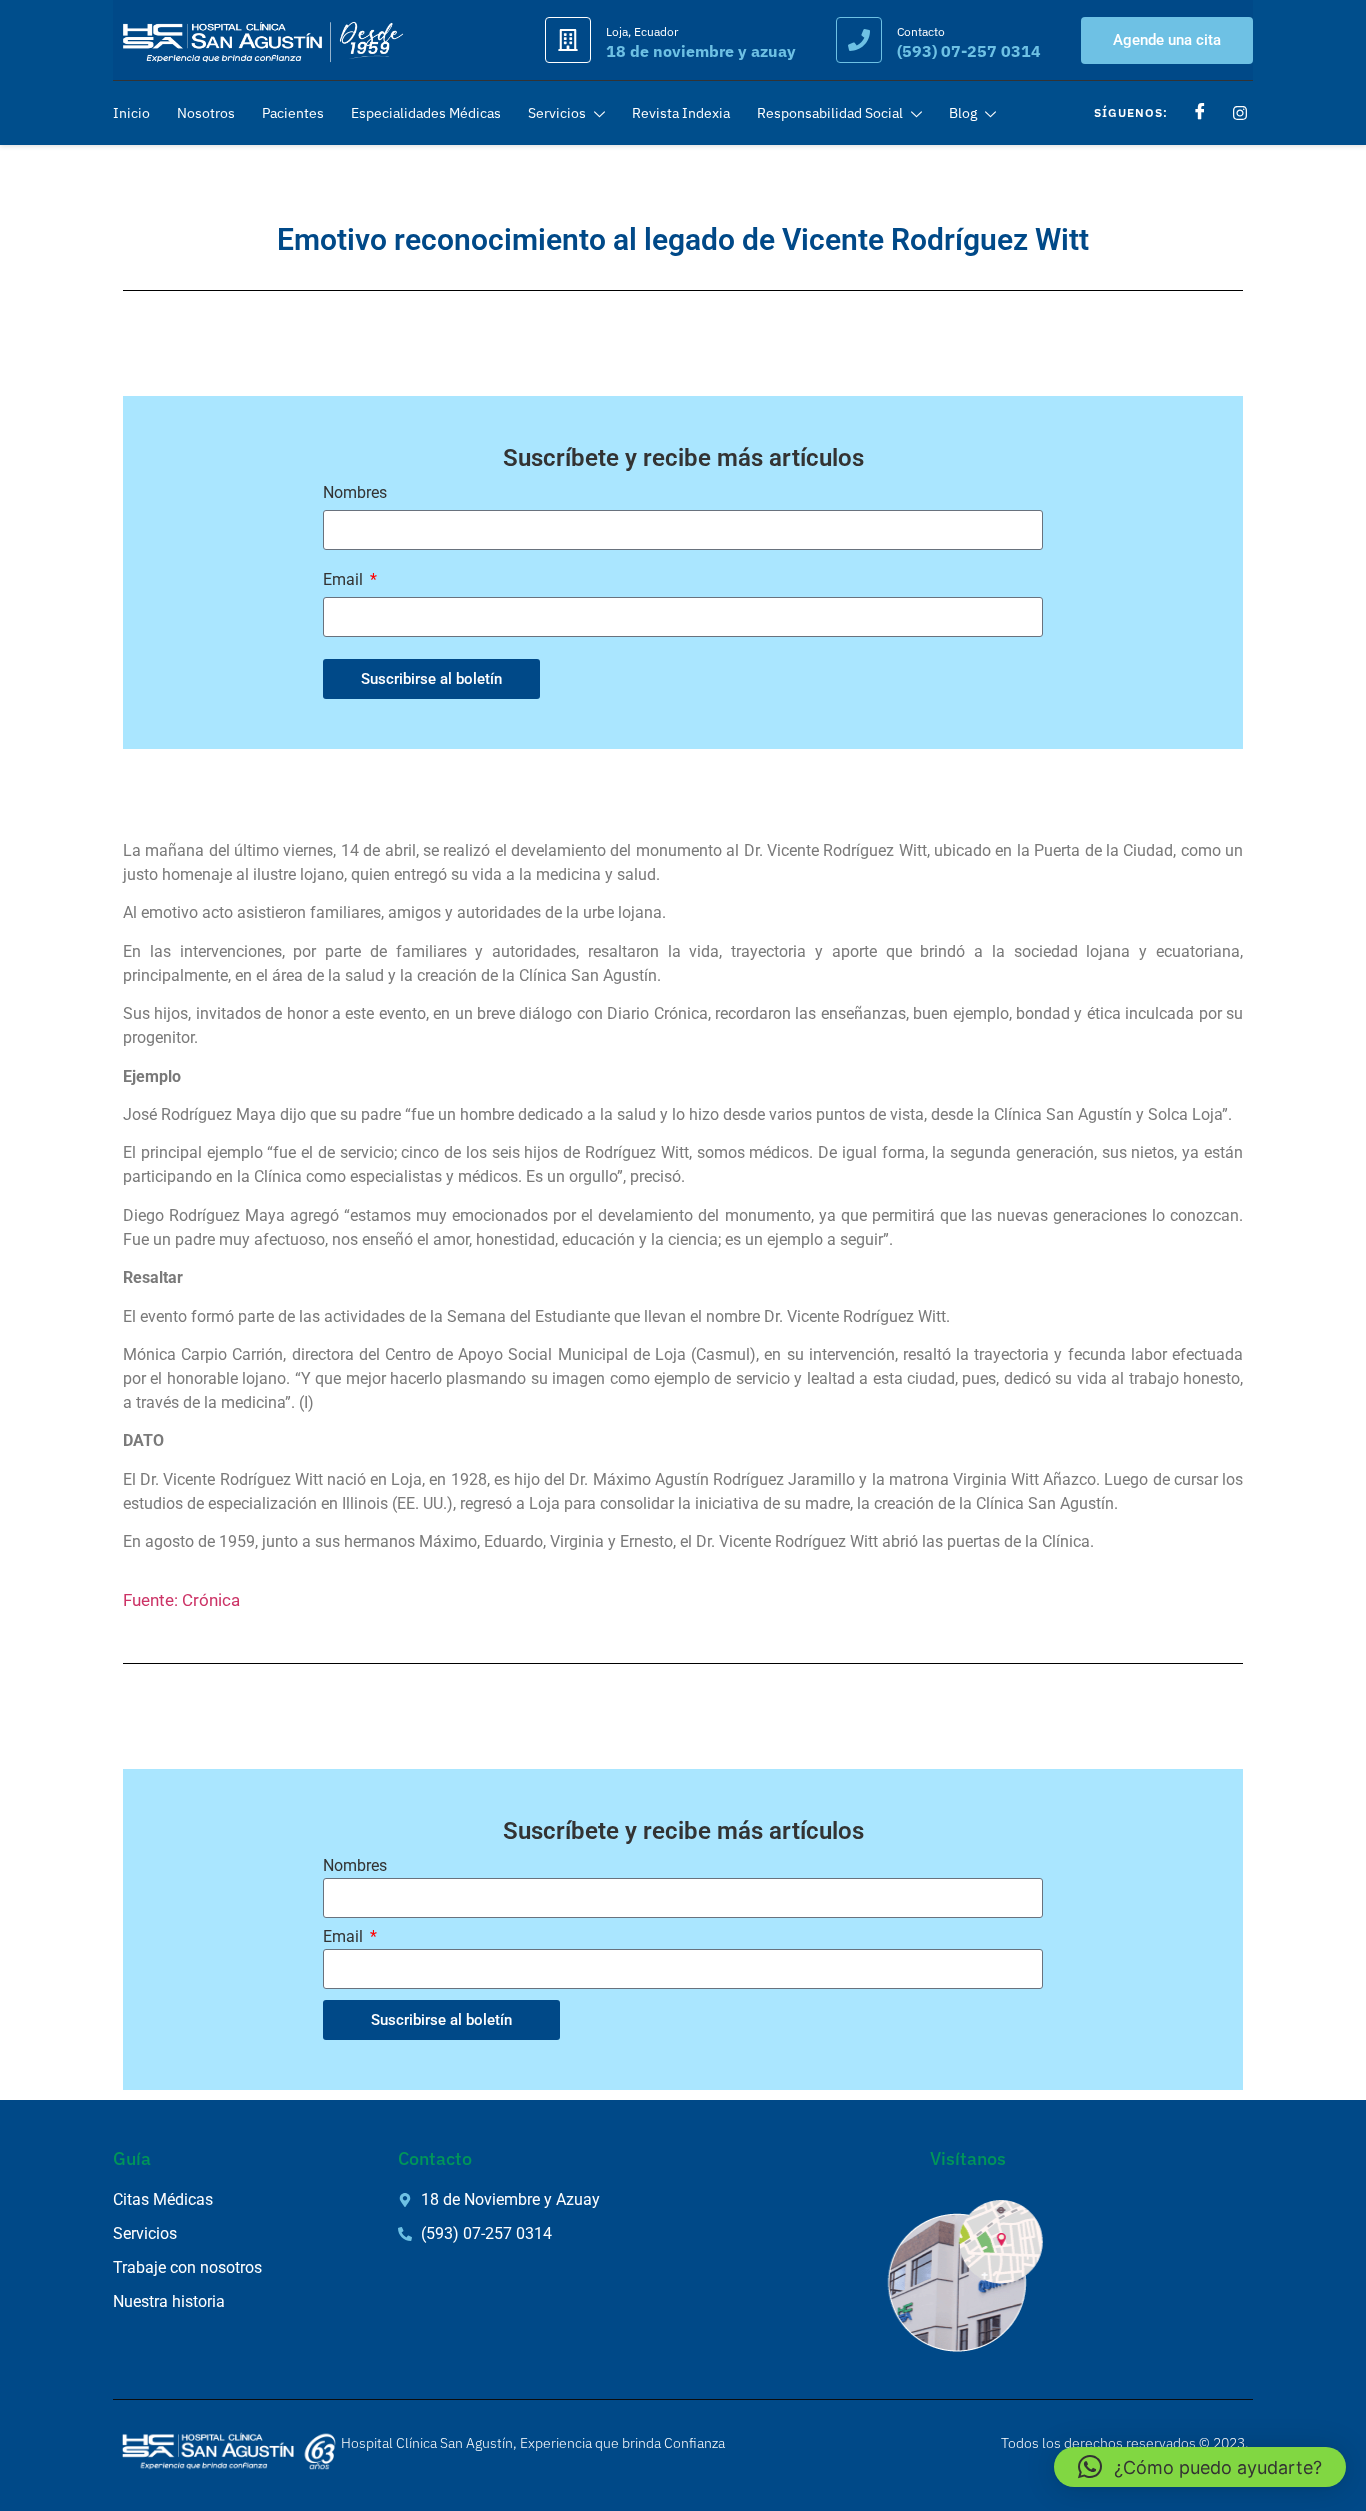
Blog (963, 113)
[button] (1200, 2467)
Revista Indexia (681, 113)
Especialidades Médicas (426, 113)
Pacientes (293, 113)
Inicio (131, 113)
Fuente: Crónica (181, 1600)
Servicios (557, 113)
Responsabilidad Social (830, 113)
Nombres (355, 493)
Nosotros (206, 113)
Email (345, 580)
